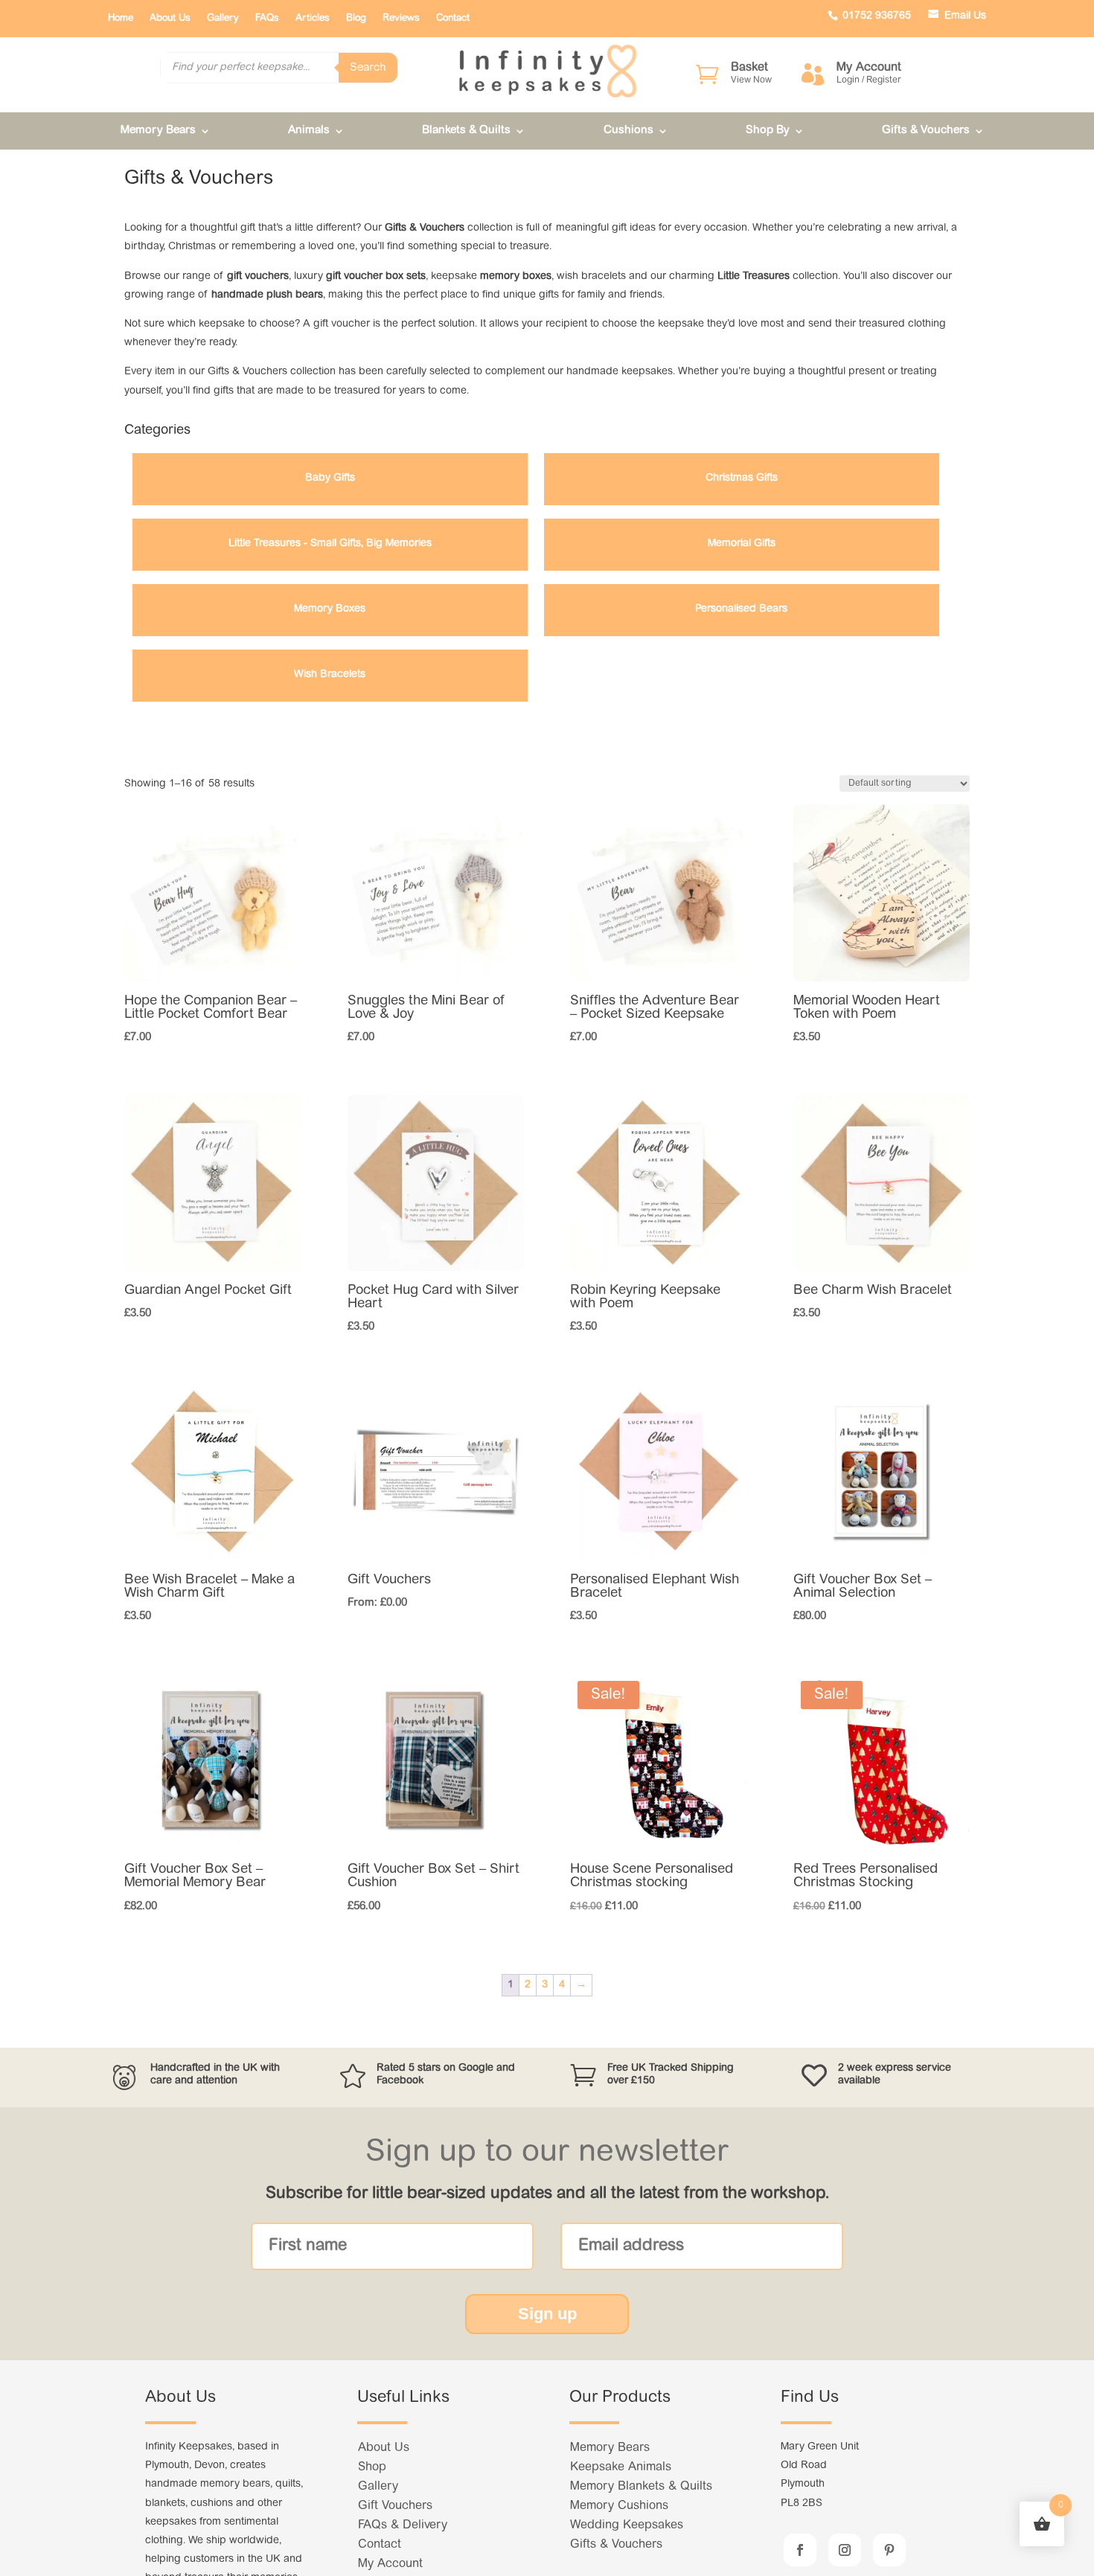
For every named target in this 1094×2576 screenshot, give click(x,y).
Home (121, 18)
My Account (390, 2564)
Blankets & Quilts (466, 131)
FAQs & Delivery (403, 2525)
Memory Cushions (619, 2506)
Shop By (768, 131)
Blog (356, 18)
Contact (453, 18)
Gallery (223, 18)
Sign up (547, 2314)
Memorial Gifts (742, 544)
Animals (309, 131)
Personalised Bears (741, 609)
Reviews (401, 18)
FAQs (267, 18)
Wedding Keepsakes (627, 2525)
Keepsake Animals (621, 2467)
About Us (170, 18)
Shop (372, 2467)
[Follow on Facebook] (800, 2550)
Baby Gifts (330, 478)
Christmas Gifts (742, 478)
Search (368, 68)
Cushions (628, 131)
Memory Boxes (330, 609)
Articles (313, 18)
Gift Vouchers (395, 2506)
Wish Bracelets (330, 675)
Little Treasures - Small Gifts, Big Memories (330, 544)
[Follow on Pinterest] (889, 2550)
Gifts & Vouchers (926, 131)
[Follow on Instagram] (845, 2550)
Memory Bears (158, 131)
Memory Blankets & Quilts (641, 2487)
